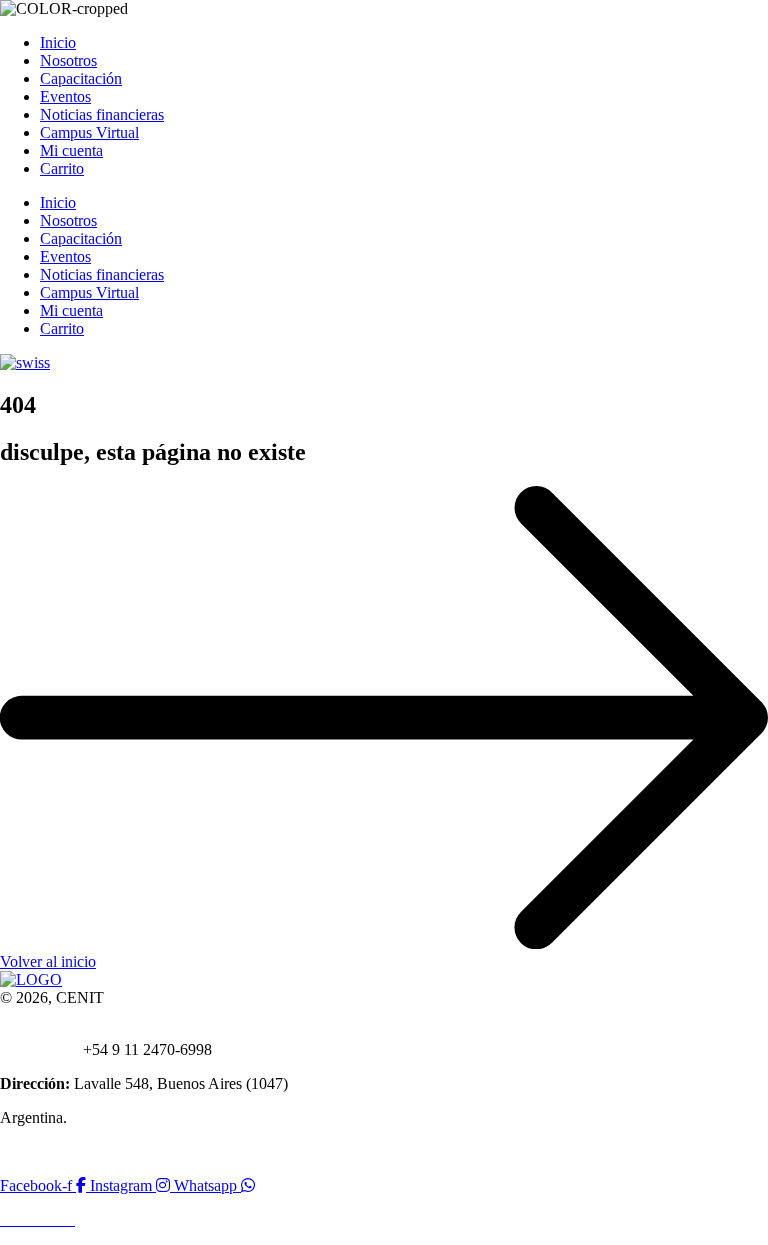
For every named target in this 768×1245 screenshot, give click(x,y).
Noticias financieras (102, 114)
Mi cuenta (71, 150)
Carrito (62, 168)
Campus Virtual (89, 132)
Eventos (65, 96)
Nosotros (68, 60)
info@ (69, 1031)
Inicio (58, 42)
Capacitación (81, 78)
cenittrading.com (141, 1031)
